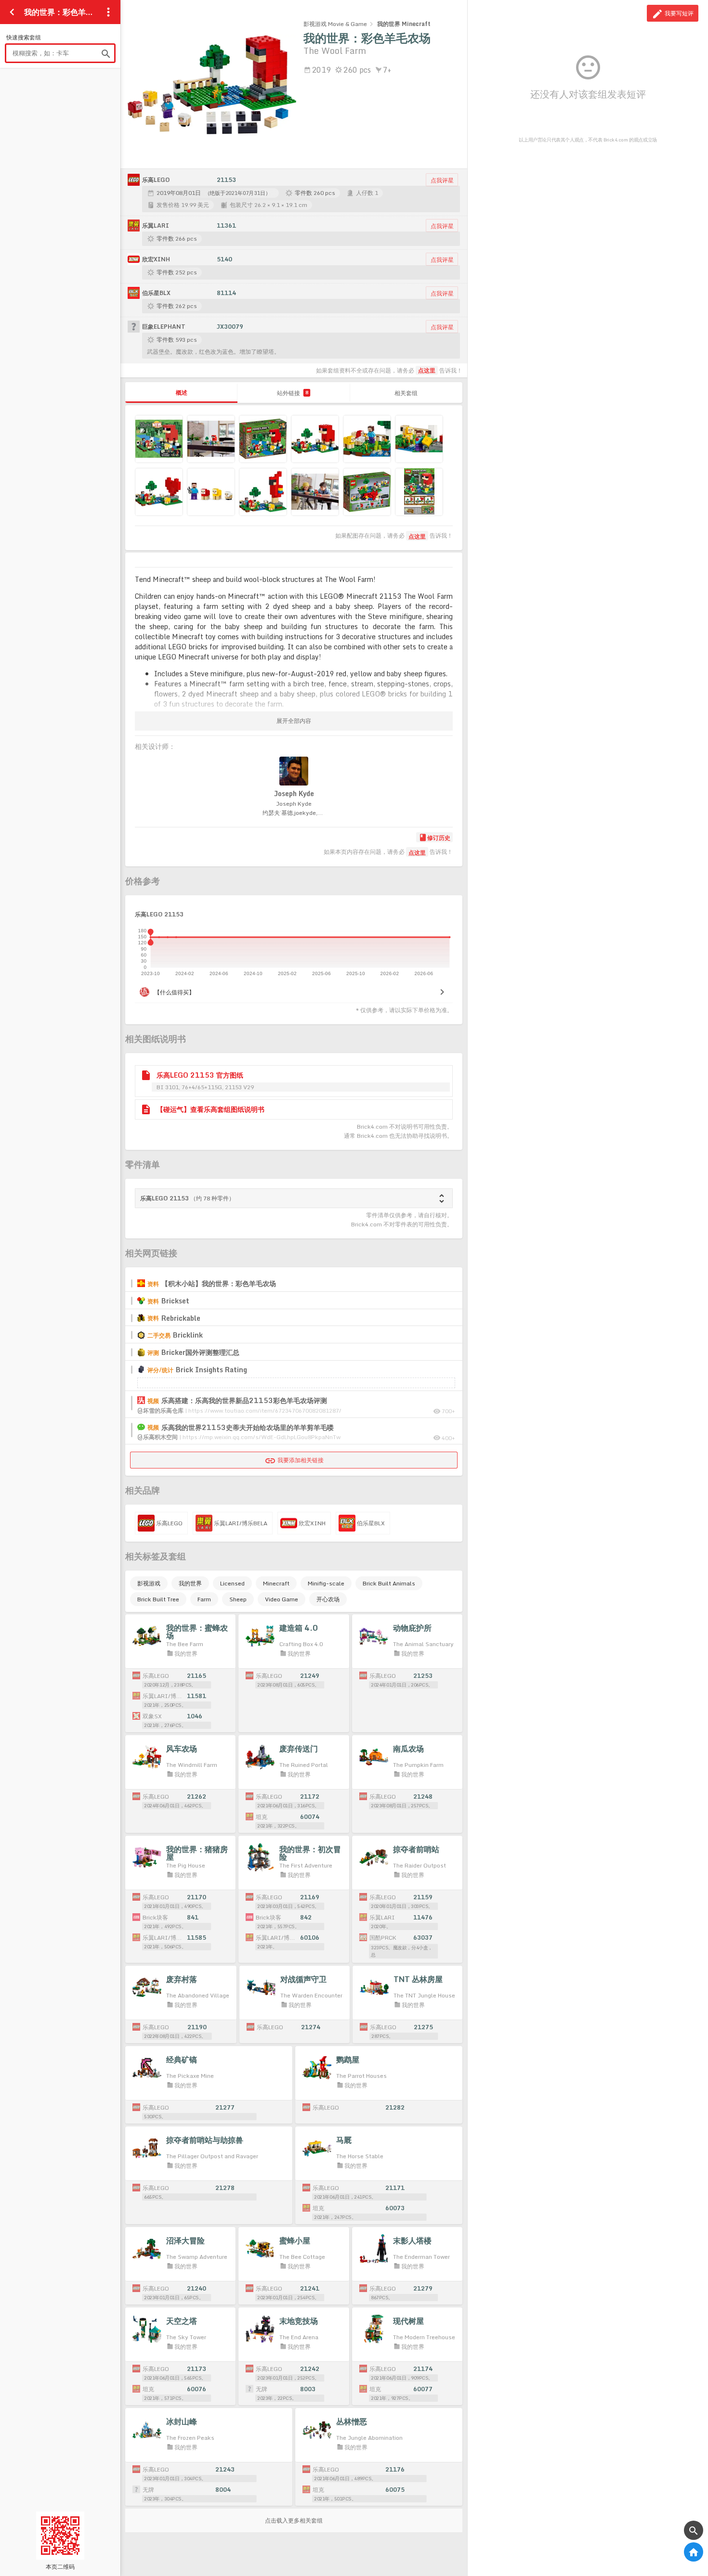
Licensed (232, 1583)
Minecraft (276, 1583)
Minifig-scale (326, 1583)
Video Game (282, 1599)
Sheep (238, 1599)
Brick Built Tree (158, 1599)
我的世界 (190, 1583)
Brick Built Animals (389, 1583)
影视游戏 (149, 1583)
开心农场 (328, 1599)
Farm (204, 1599)
